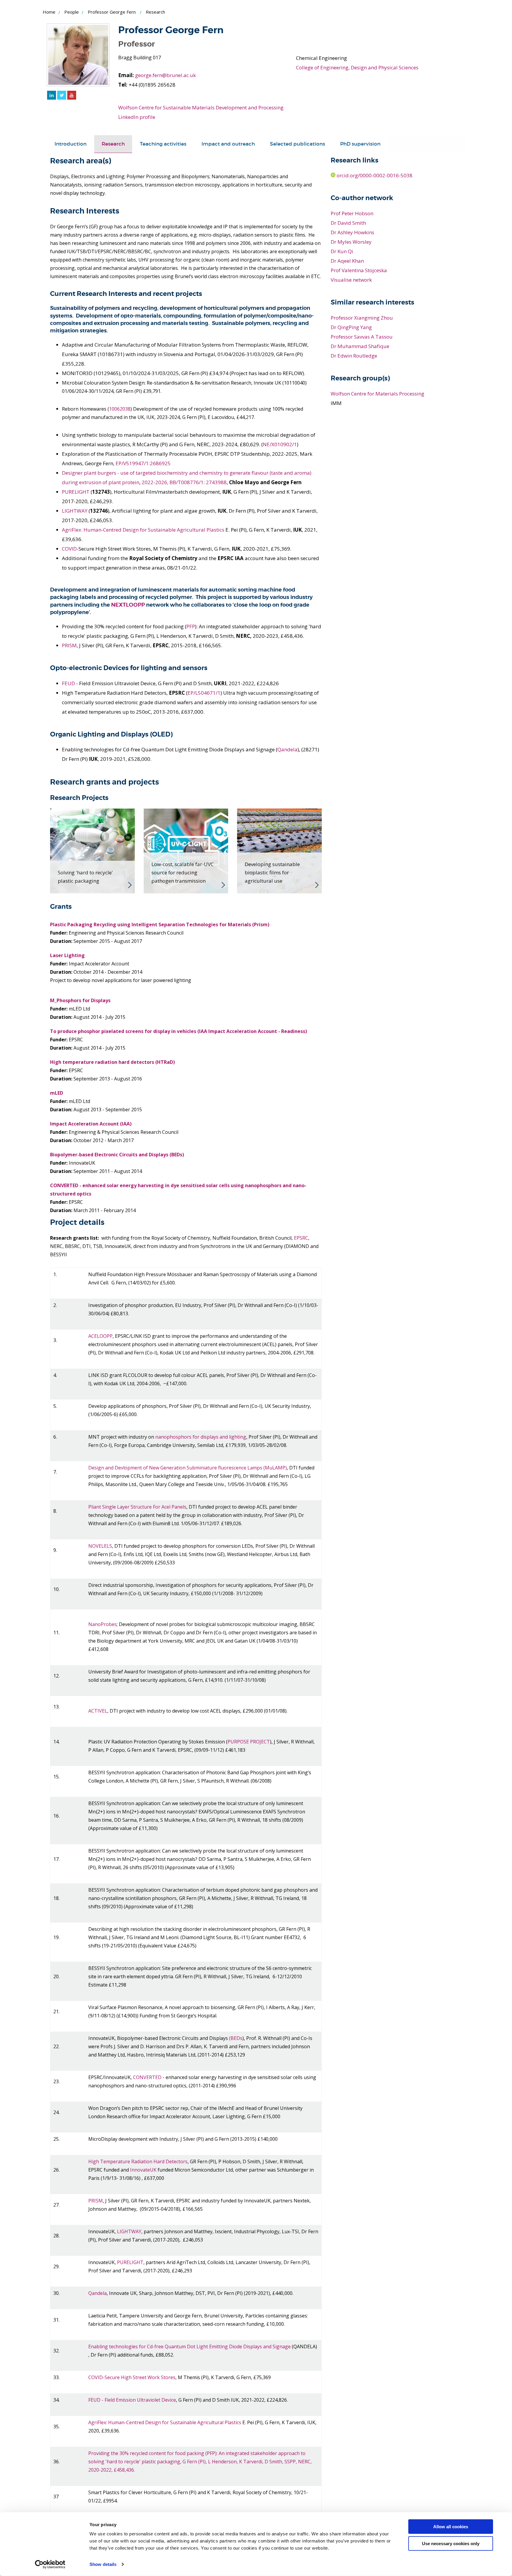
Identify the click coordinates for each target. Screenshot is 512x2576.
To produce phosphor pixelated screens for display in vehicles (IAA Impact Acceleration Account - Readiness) (179, 1031)
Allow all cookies (451, 2527)
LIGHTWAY (75, 511)
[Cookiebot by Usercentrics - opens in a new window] (50, 2564)
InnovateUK (143, 2170)
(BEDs (236, 2038)
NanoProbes (103, 1624)
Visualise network (351, 280)
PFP (191, 626)
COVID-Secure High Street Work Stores (132, 2377)
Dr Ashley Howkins (352, 232)
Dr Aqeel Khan (347, 261)
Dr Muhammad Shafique (360, 346)
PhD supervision (360, 144)
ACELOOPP (100, 1336)
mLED (57, 1093)
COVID (69, 549)
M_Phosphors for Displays (80, 1000)
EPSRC (301, 1238)
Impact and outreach (228, 144)
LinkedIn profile (137, 117)
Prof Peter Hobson (352, 213)
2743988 (216, 482)
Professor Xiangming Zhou (362, 318)
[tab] (71, 144)
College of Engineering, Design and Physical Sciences (357, 67)
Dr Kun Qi (342, 251)
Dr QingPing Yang (351, 327)
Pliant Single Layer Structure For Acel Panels (137, 1507)
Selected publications (297, 144)
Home (49, 12)
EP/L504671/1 (204, 693)
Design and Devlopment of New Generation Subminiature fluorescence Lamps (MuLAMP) (188, 1468)
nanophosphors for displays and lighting (201, 1437)
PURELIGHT (76, 492)
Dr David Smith (348, 223)
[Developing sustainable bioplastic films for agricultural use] (279, 850)
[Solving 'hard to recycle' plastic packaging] (92, 850)
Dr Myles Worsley (351, 242)
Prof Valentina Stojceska (359, 270)
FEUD (68, 683)
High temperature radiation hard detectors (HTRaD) (112, 1062)
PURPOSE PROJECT (249, 1742)
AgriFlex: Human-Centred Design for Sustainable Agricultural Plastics (143, 530)
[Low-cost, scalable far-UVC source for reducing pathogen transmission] (186, 850)
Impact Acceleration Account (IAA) (91, 1124)
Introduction (71, 144)
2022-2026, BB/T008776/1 (173, 482)
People (72, 12)
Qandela (287, 749)
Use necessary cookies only (451, 2543)
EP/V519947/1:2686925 (143, 463)
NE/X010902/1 (280, 444)
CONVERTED (147, 2077)
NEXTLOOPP (128, 605)
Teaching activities (163, 144)
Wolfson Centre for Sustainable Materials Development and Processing (201, 107)
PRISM (69, 645)
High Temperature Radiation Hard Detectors (138, 2161)
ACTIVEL (98, 1711)
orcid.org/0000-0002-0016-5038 (374, 175)
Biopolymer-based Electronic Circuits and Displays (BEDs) (117, 1155)
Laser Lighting (67, 955)
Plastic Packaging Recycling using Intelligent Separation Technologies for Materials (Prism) (160, 924)
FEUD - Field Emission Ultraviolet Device (132, 2400)
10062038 (120, 409)
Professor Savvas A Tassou (362, 337)
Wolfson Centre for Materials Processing (377, 394)
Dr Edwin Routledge (354, 356)
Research (113, 144)
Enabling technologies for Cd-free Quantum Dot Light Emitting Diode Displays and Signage (189, 2347)
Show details (103, 2564)
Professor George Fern (112, 12)
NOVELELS (100, 1546)
